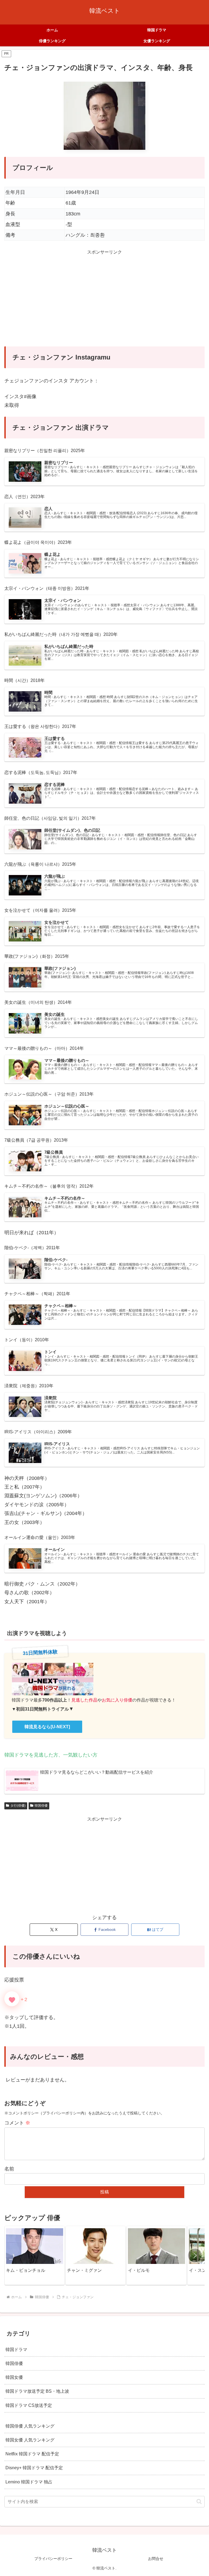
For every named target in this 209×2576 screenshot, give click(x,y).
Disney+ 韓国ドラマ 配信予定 (34, 2468)
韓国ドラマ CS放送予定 (29, 2405)
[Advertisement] (104, 301)
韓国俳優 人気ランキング (30, 2426)
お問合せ (156, 2559)
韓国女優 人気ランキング (30, 2440)
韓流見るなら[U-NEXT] (47, 1727)
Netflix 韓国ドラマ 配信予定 (32, 2454)
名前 (9, 2169)
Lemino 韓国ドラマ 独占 (29, 2482)
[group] (35, 2255)
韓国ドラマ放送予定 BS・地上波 (37, 2391)
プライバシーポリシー (53, 2559)
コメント (17, 2123)
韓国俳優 (41, 1806)
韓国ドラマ (16, 2349)
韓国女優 (14, 2377)
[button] (195, 2255)
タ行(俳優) (18, 1806)
